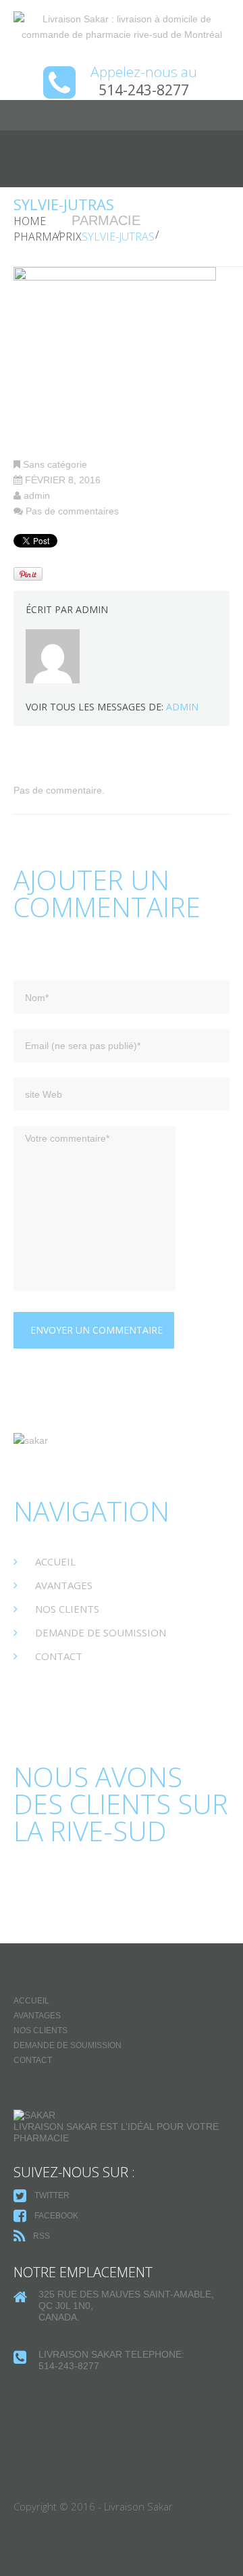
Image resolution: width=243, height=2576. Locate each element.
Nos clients (67, 1609)
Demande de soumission (101, 1632)
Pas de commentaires (72, 511)
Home (30, 221)
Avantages (64, 1585)
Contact (59, 1656)
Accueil (55, 1561)
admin (37, 495)
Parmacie (106, 220)
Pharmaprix (48, 237)
